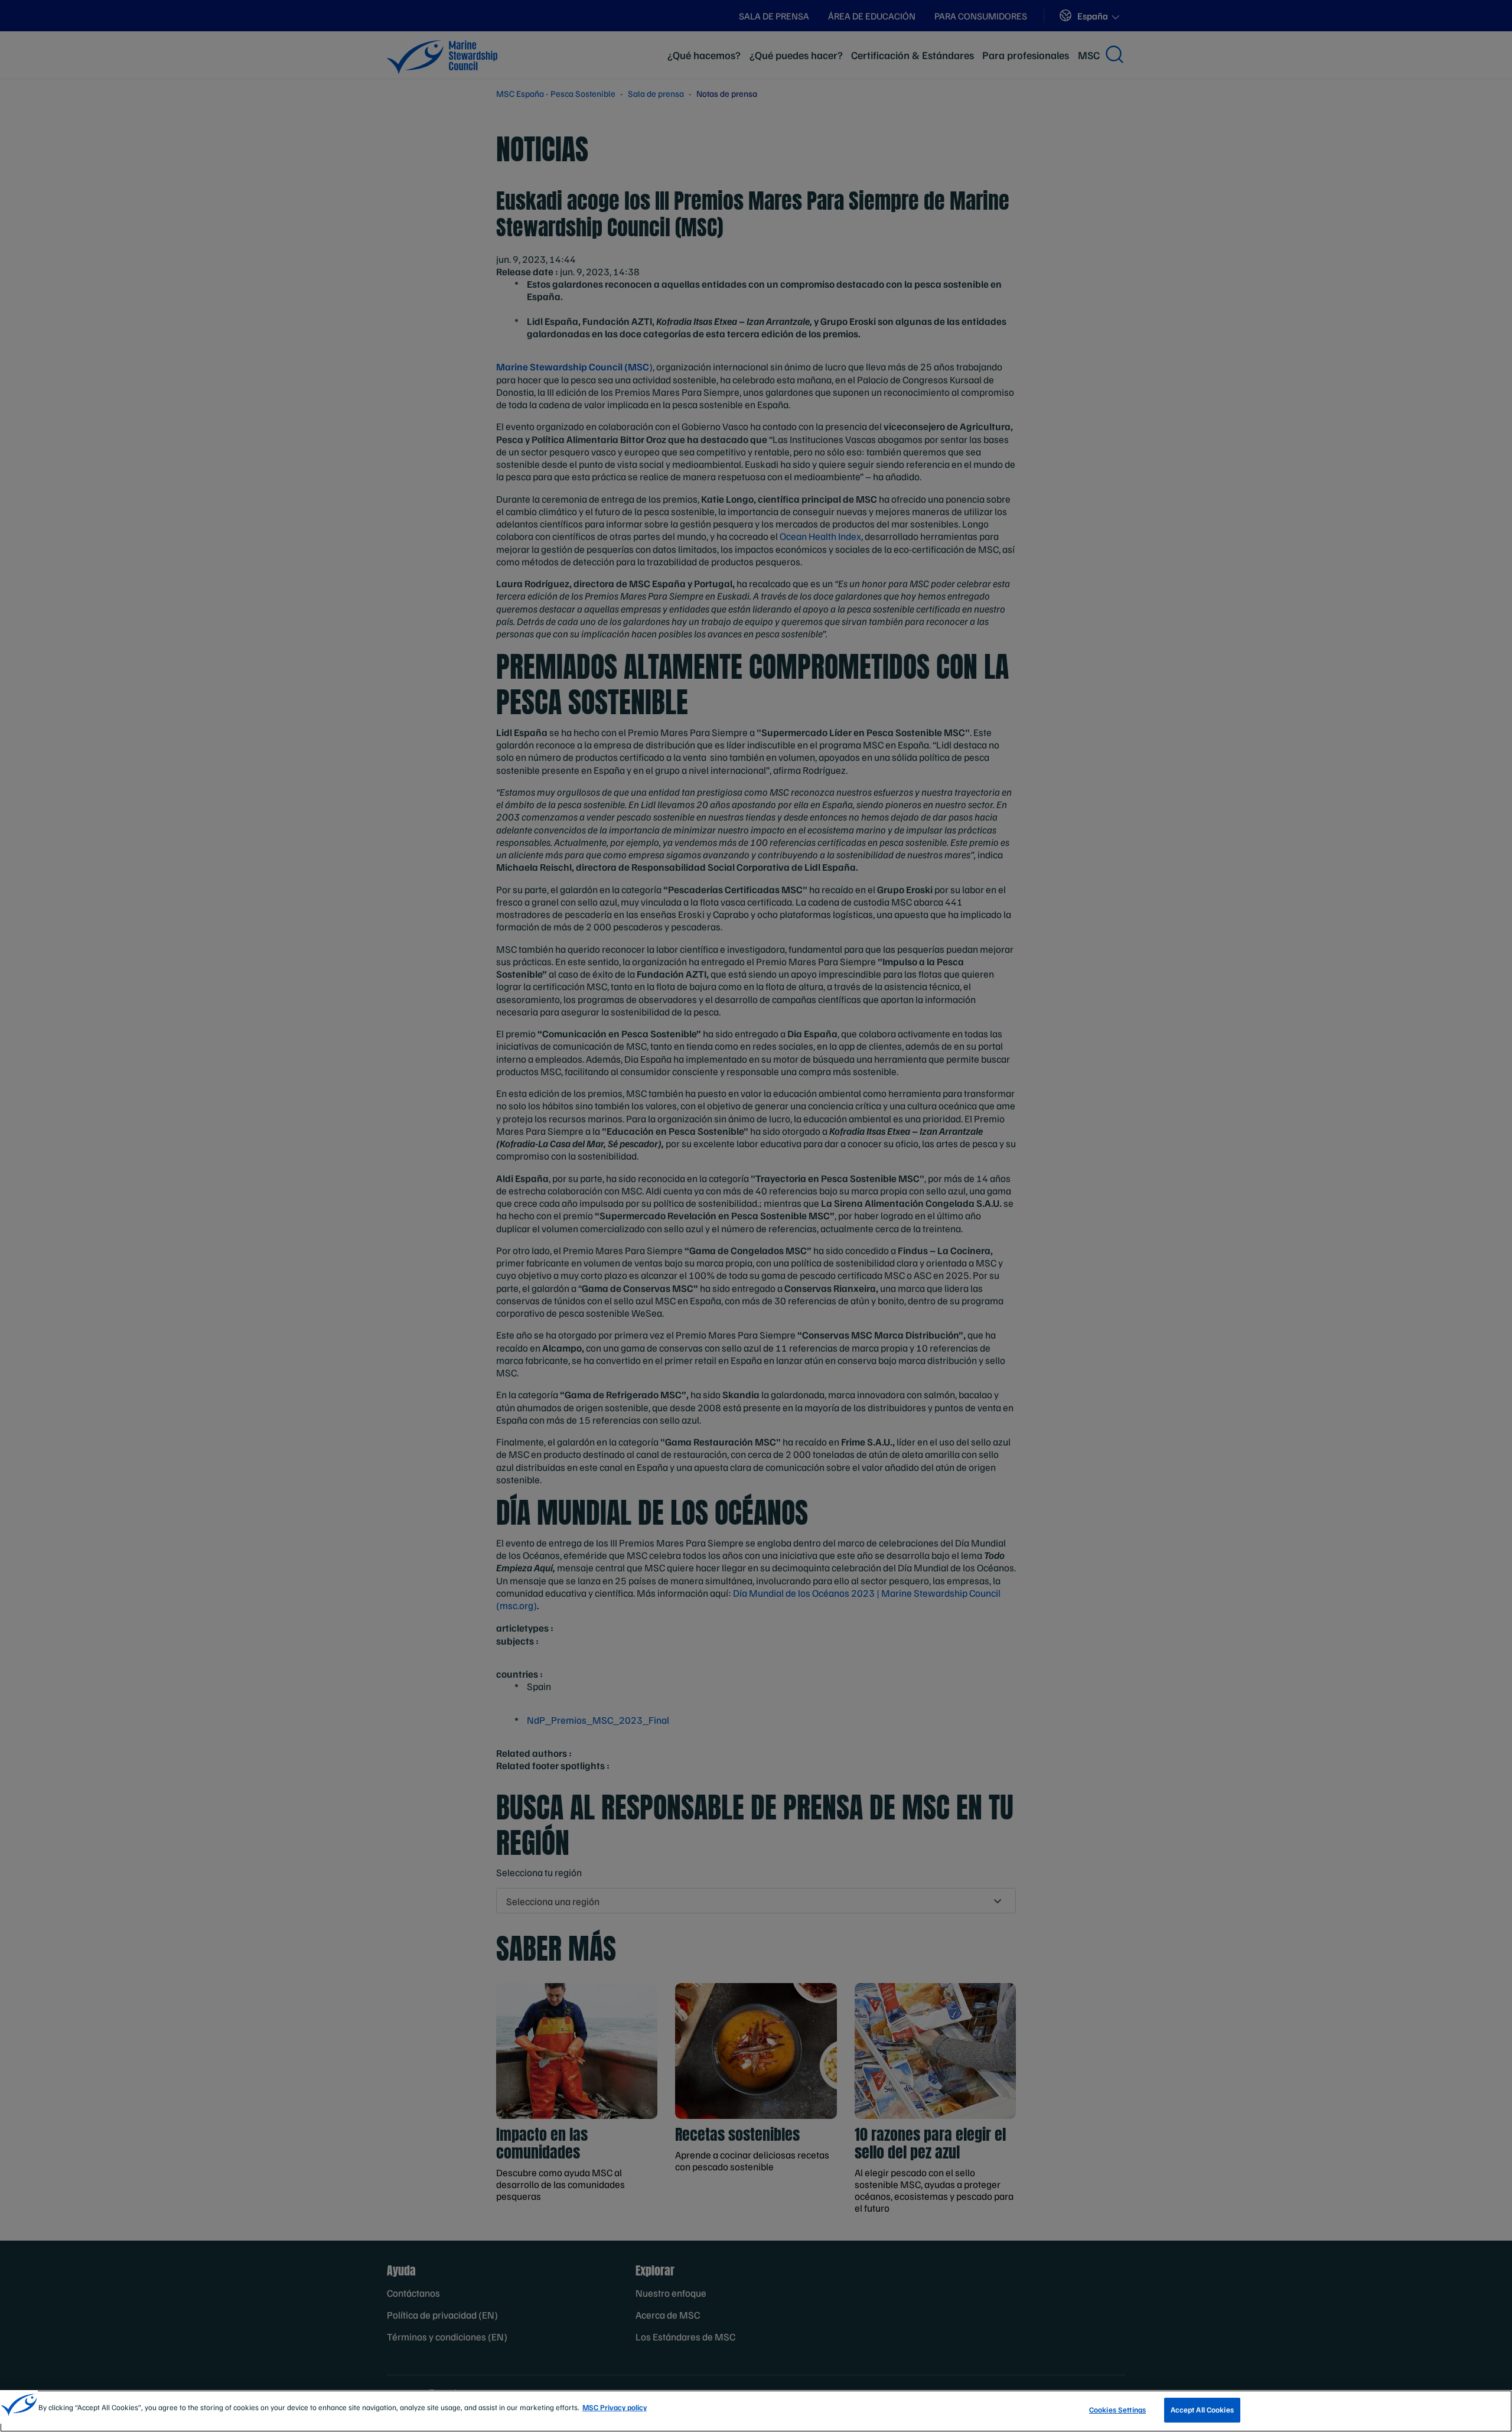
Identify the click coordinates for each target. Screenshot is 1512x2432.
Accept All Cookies (1202, 2410)
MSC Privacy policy (615, 2407)
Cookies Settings (1117, 2410)
